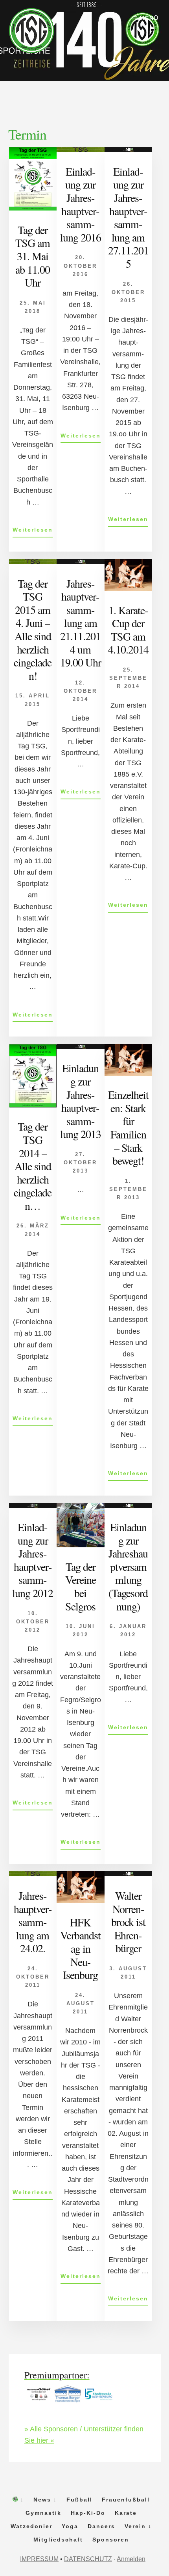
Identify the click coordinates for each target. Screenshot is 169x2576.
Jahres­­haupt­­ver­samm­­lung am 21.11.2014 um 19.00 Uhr (81, 623)
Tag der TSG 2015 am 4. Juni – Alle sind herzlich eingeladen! (33, 629)
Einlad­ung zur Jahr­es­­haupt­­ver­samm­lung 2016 (81, 204)
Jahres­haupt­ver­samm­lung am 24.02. (33, 1922)
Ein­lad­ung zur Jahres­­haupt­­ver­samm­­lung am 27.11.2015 (128, 217)
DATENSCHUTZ (88, 2559)
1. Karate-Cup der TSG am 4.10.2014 (128, 630)
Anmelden (131, 2559)
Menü (149, 18)
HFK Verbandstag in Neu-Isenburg (80, 1948)
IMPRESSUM (39, 2559)
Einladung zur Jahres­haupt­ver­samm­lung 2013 (81, 1101)
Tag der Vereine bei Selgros (81, 1586)
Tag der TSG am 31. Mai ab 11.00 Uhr (33, 256)
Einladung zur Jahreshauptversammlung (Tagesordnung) (128, 1567)
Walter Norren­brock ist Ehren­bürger (128, 1922)
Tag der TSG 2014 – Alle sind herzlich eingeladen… (33, 1166)
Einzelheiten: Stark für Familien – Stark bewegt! (128, 1127)
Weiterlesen (33, 532)
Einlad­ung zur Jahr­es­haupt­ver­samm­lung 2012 (33, 1560)
